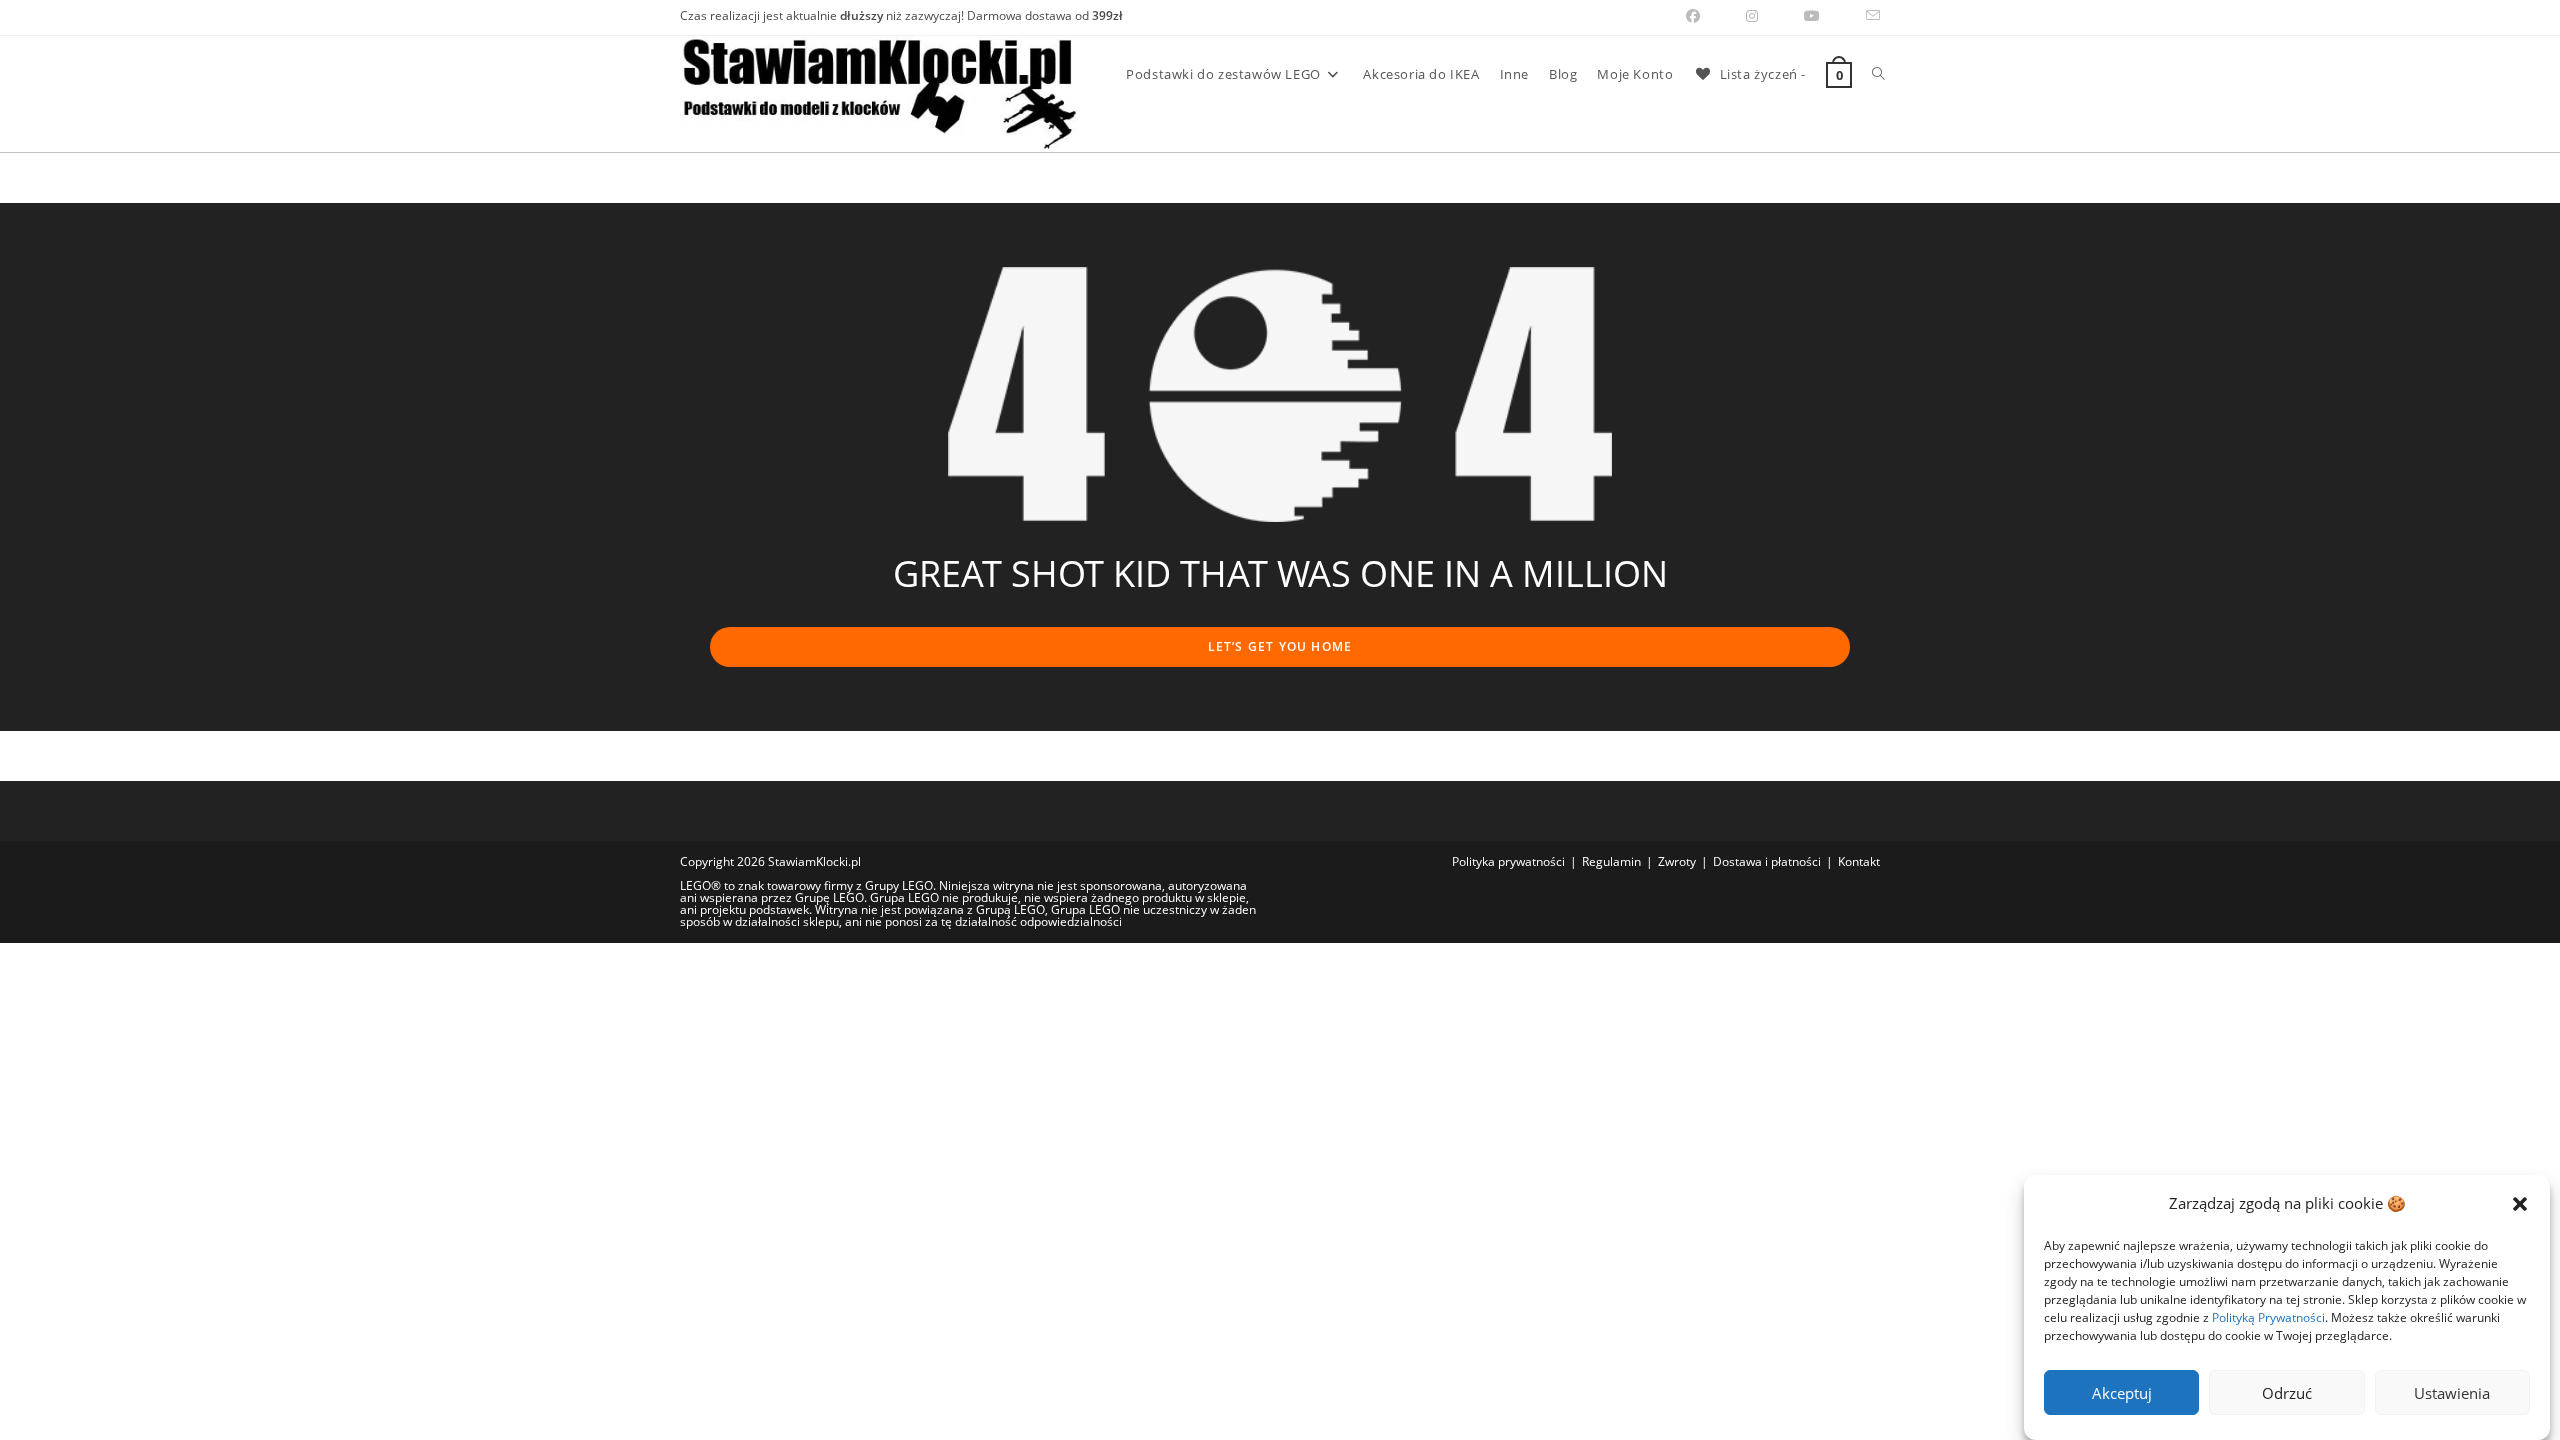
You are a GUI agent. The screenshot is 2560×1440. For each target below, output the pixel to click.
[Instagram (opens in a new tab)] (1752, 16)
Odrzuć (2287, 1393)
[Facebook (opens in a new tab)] (1693, 16)
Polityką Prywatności (2268, 1317)
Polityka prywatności (1508, 861)
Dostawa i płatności (1767, 861)
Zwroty (1677, 861)
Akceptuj (2122, 1393)
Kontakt (1859, 861)
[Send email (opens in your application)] (1861, 16)
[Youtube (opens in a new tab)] (1812, 16)
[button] (2520, 1204)
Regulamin (1611, 861)
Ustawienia (2452, 1393)
